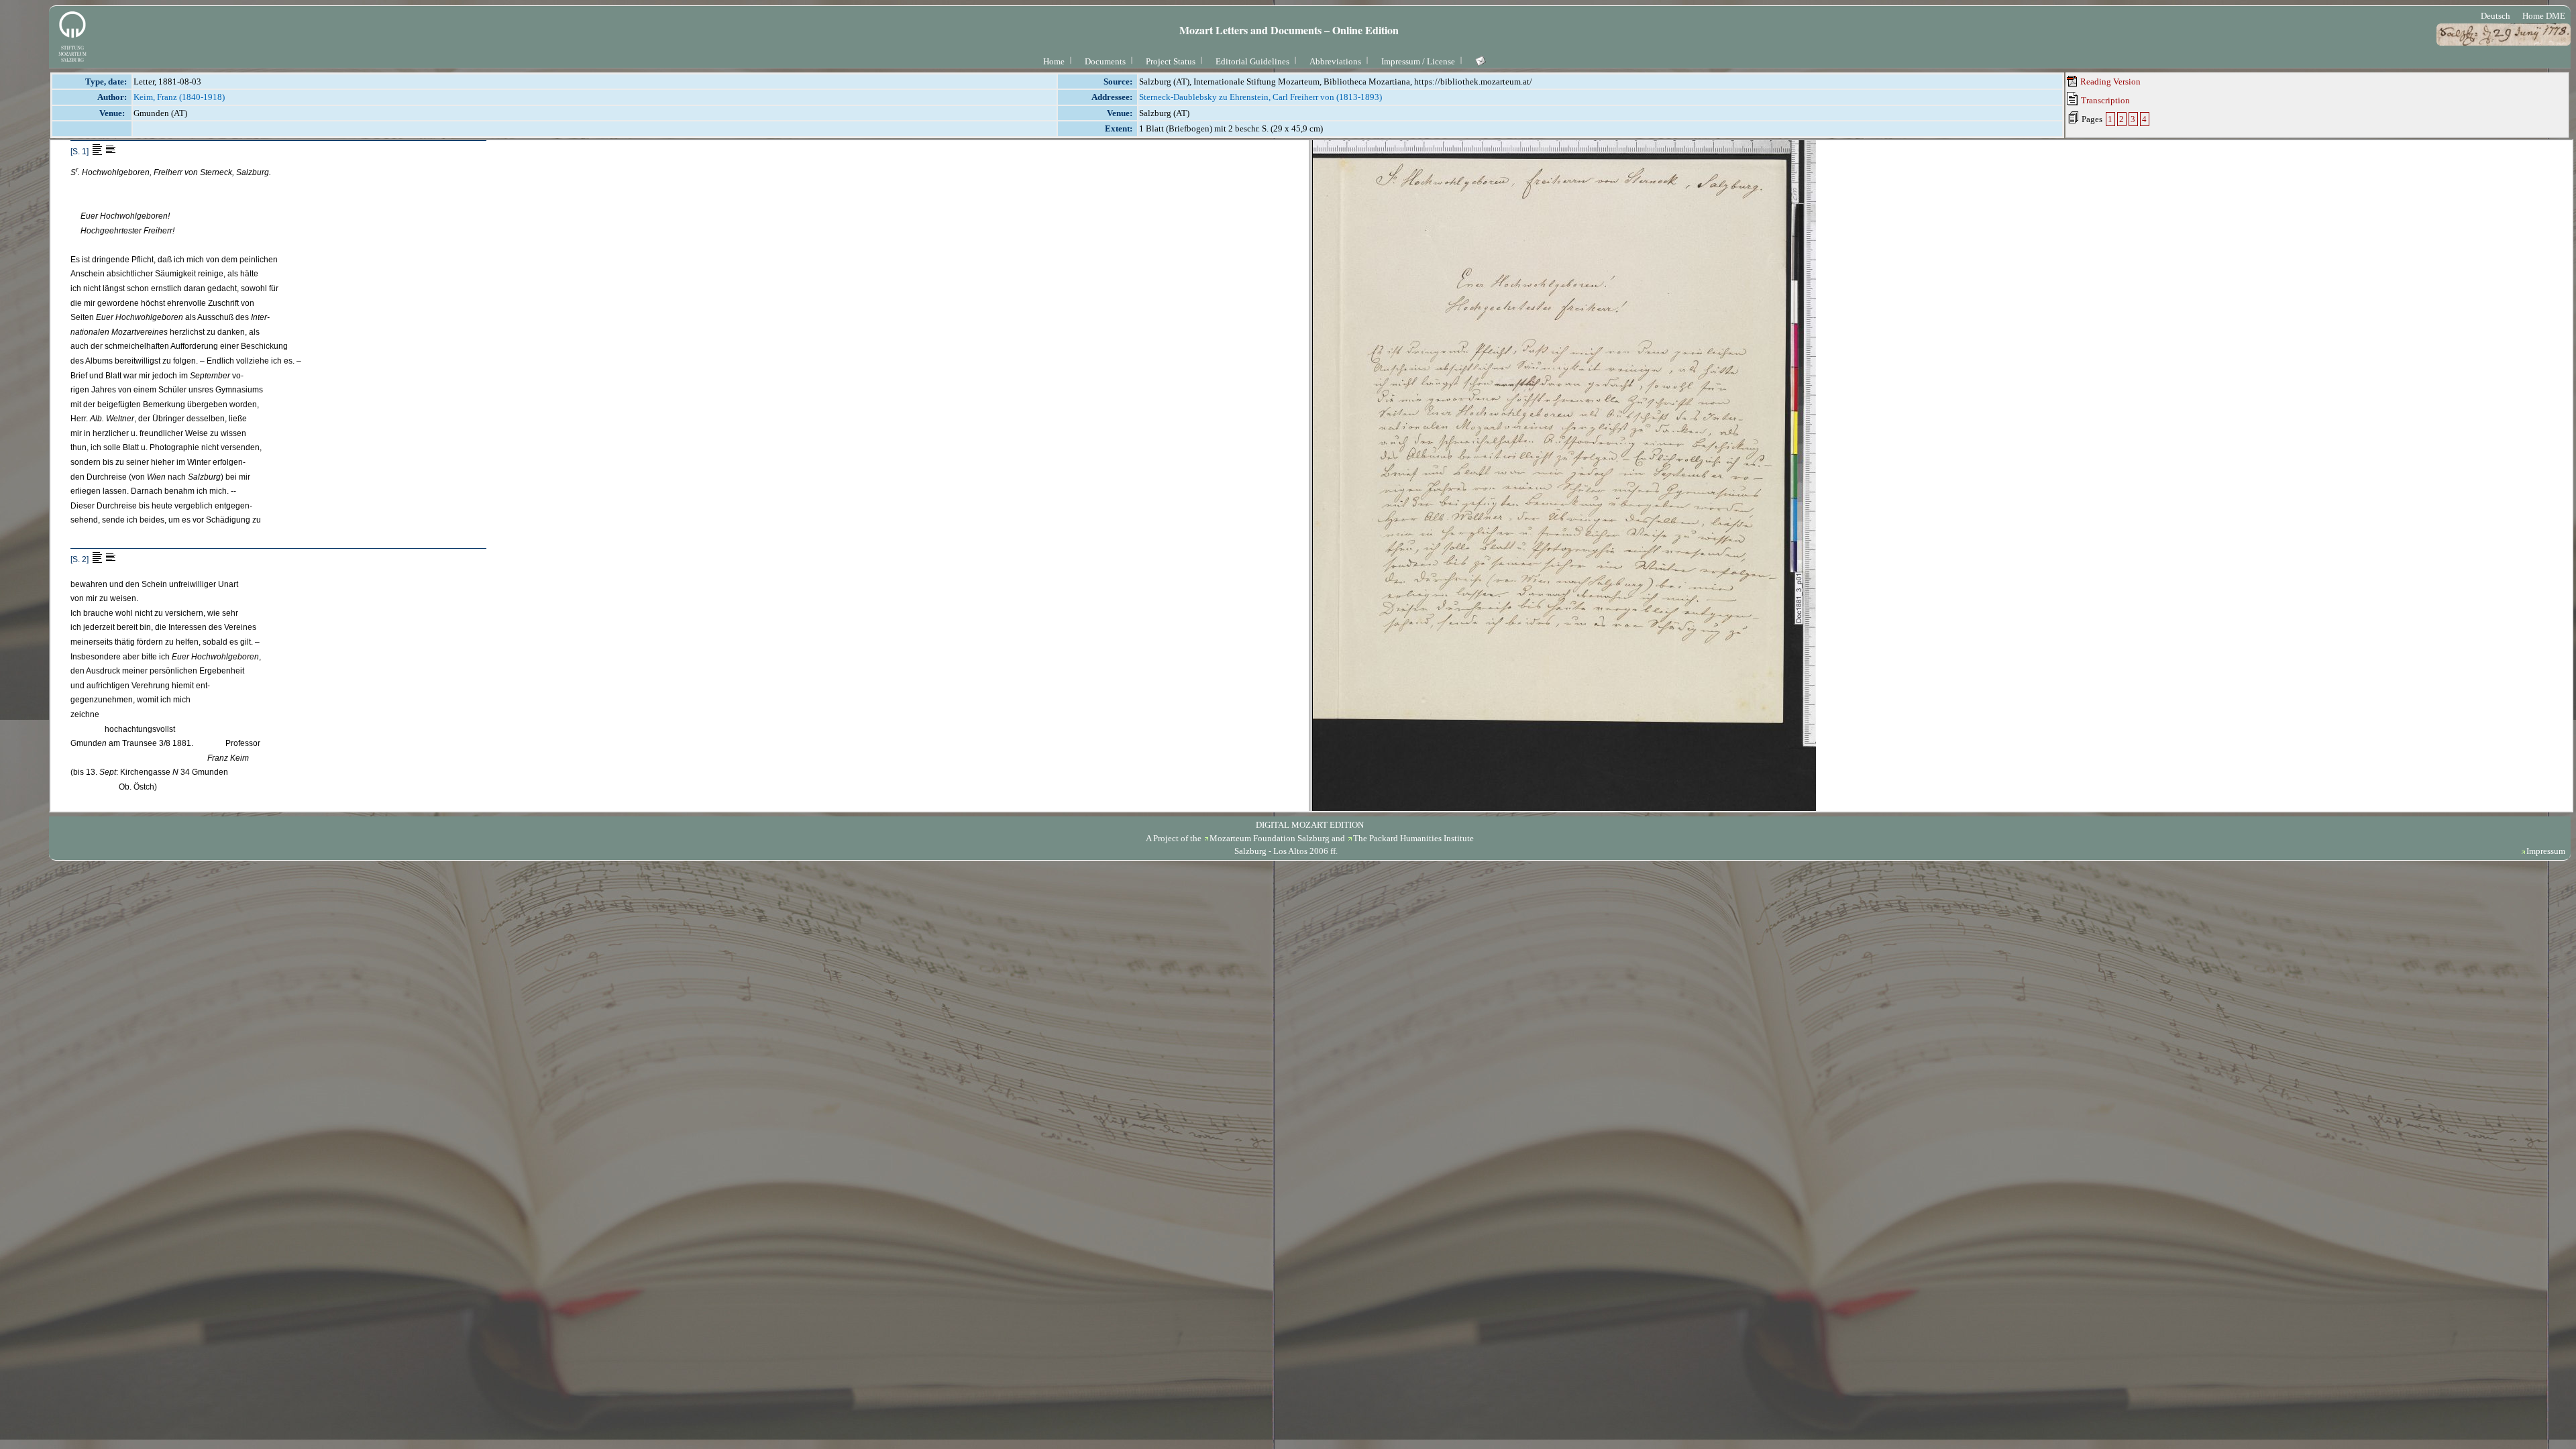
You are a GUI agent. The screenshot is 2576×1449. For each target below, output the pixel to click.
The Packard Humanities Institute (1413, 838)
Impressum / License (1418, 61)
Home (1054, 61)
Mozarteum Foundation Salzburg (1270, 838)
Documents (1105, 61)
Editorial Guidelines (1252, 61)
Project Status (1171, 61)
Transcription (2104, 100)
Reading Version (2109, 82)
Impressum (2546, 851)
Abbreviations (1335, 61)
